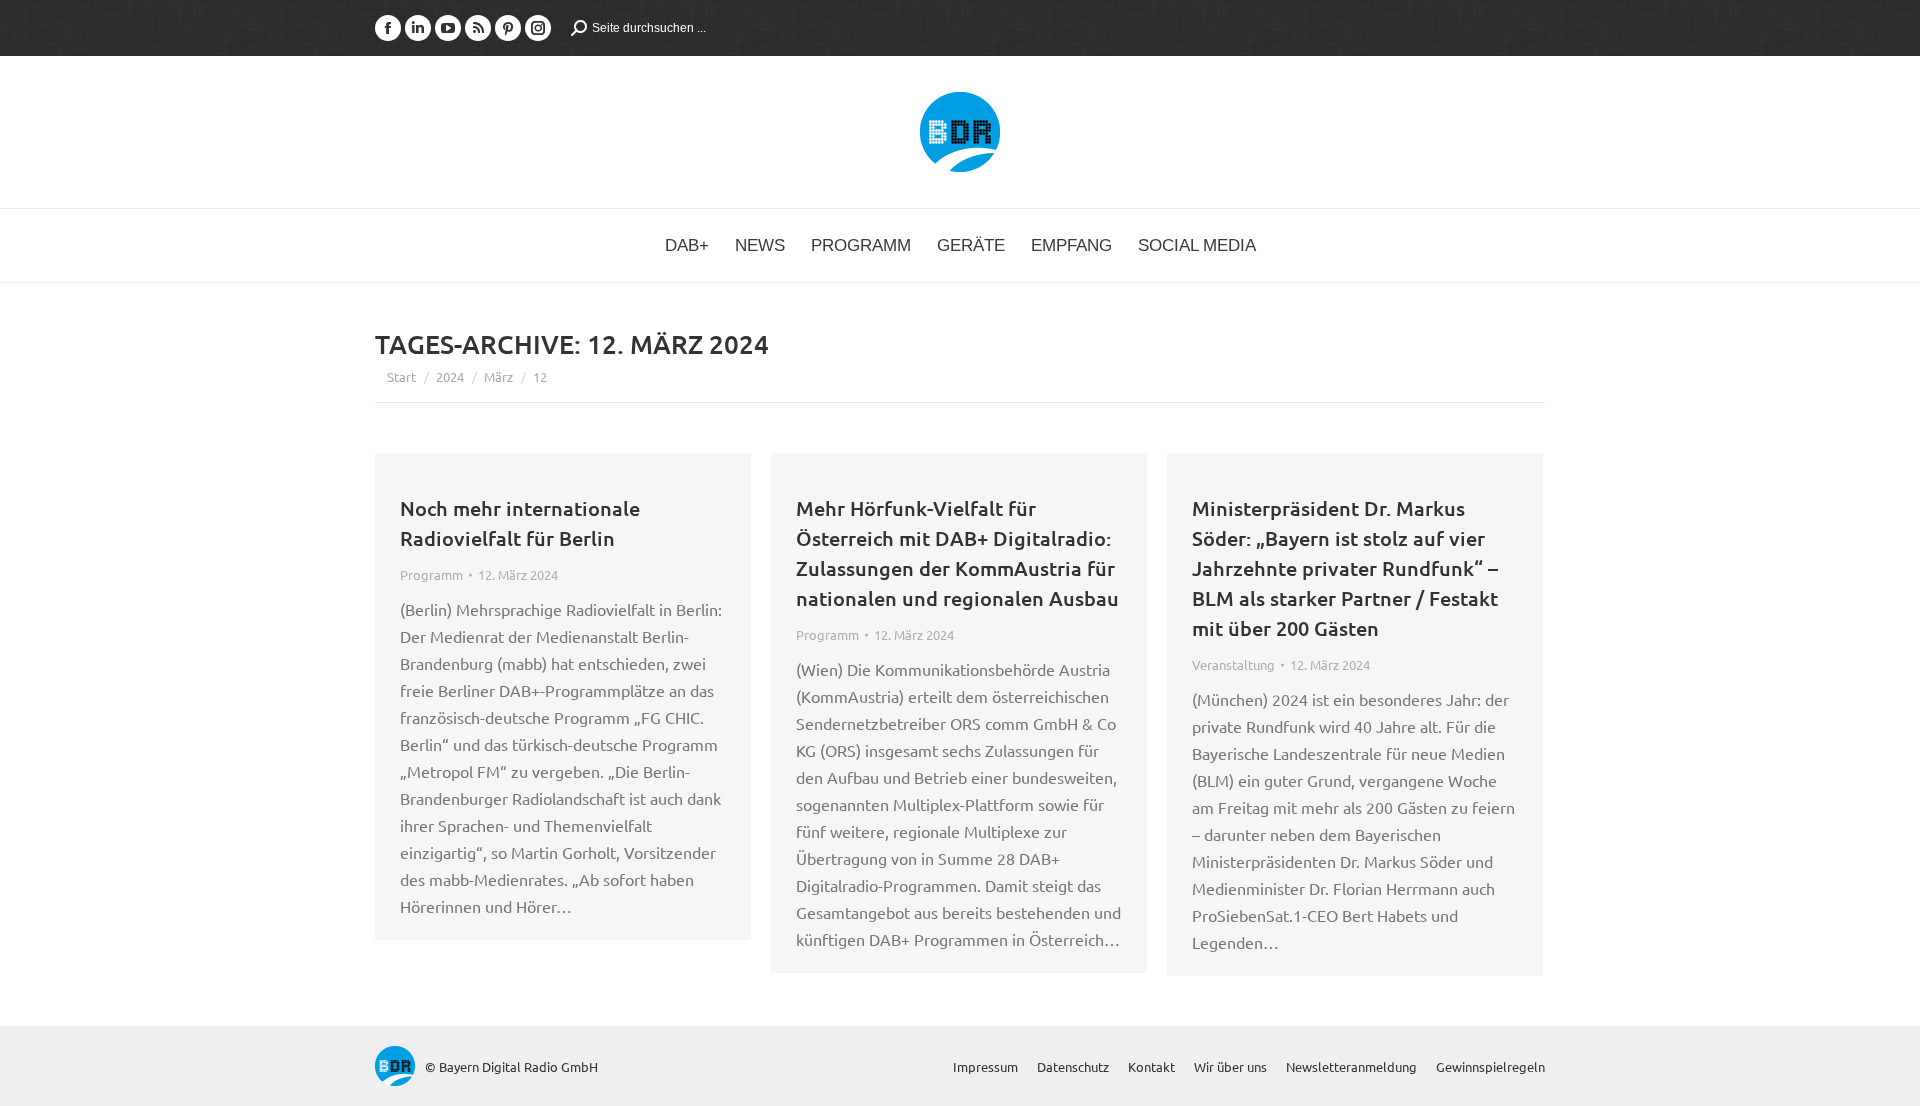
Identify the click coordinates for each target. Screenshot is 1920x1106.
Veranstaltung (1233, 664)
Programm (431, 574)
